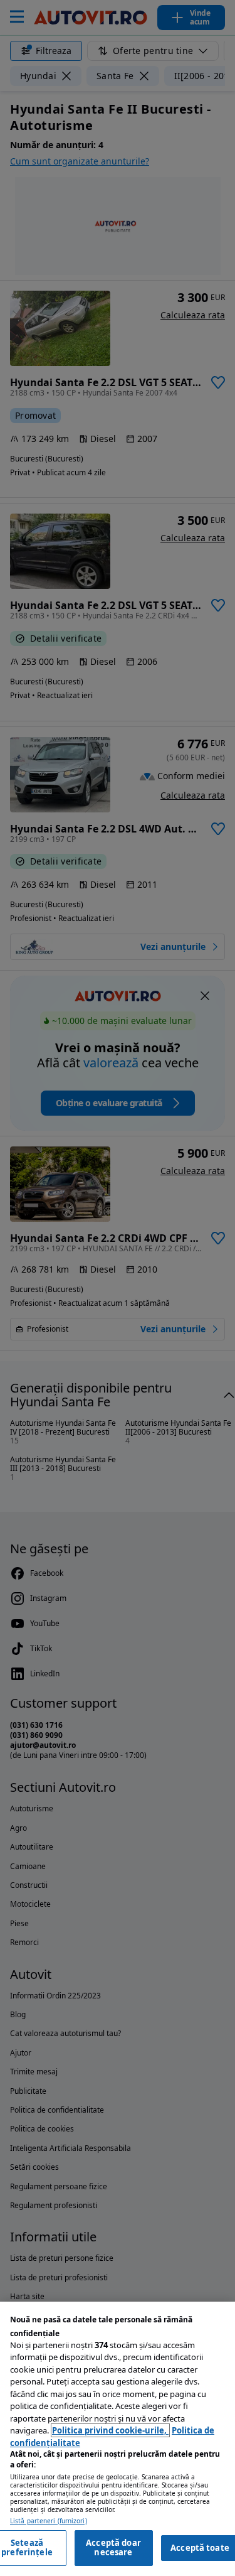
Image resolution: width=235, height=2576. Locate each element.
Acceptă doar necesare (113, 2548)
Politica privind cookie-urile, (110, 2430)
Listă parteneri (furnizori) (49, 2521)
